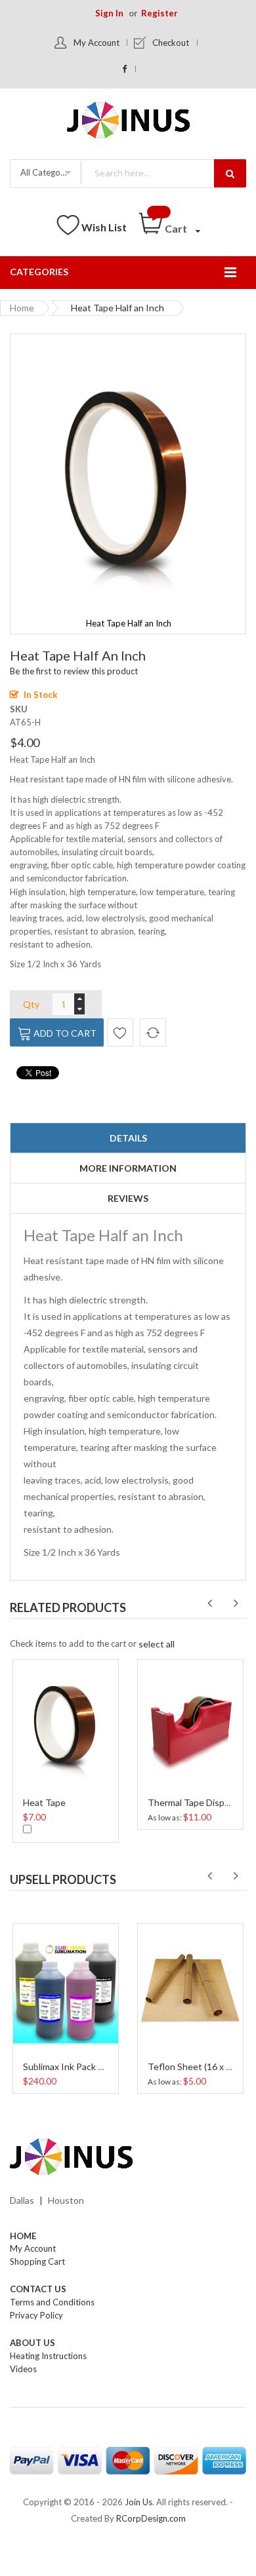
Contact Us (38, 2289)
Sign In (109, 13)
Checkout (171, 43)
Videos (23, 2369)
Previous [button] (209, 1604)
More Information (128, 1168)
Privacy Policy (36, 2315)
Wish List (104, 227)
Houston (66, 2200)
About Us (32, 2343)
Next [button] (236, 1604)
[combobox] (163, 173)
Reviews (128, 1198)
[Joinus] (128, 2157)
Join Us (139, 2502)
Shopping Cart (37, 2261)
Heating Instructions (48, 2356)
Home (22, 308)
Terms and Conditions (52, 2302)
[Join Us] (128, 122)
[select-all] (157, 1644)
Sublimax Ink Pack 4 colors (76, 2067)
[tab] (128, 1138)
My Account (96, 43)
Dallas (22, 2200)
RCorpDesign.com (151, 2518)
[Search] (230, 173)
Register (160, 13)
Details (128, 1138)
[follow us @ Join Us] (125, 69)
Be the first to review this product (74, 671)
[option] (66, 1749)
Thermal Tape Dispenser (198, 1802)
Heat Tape (44, 1802)
